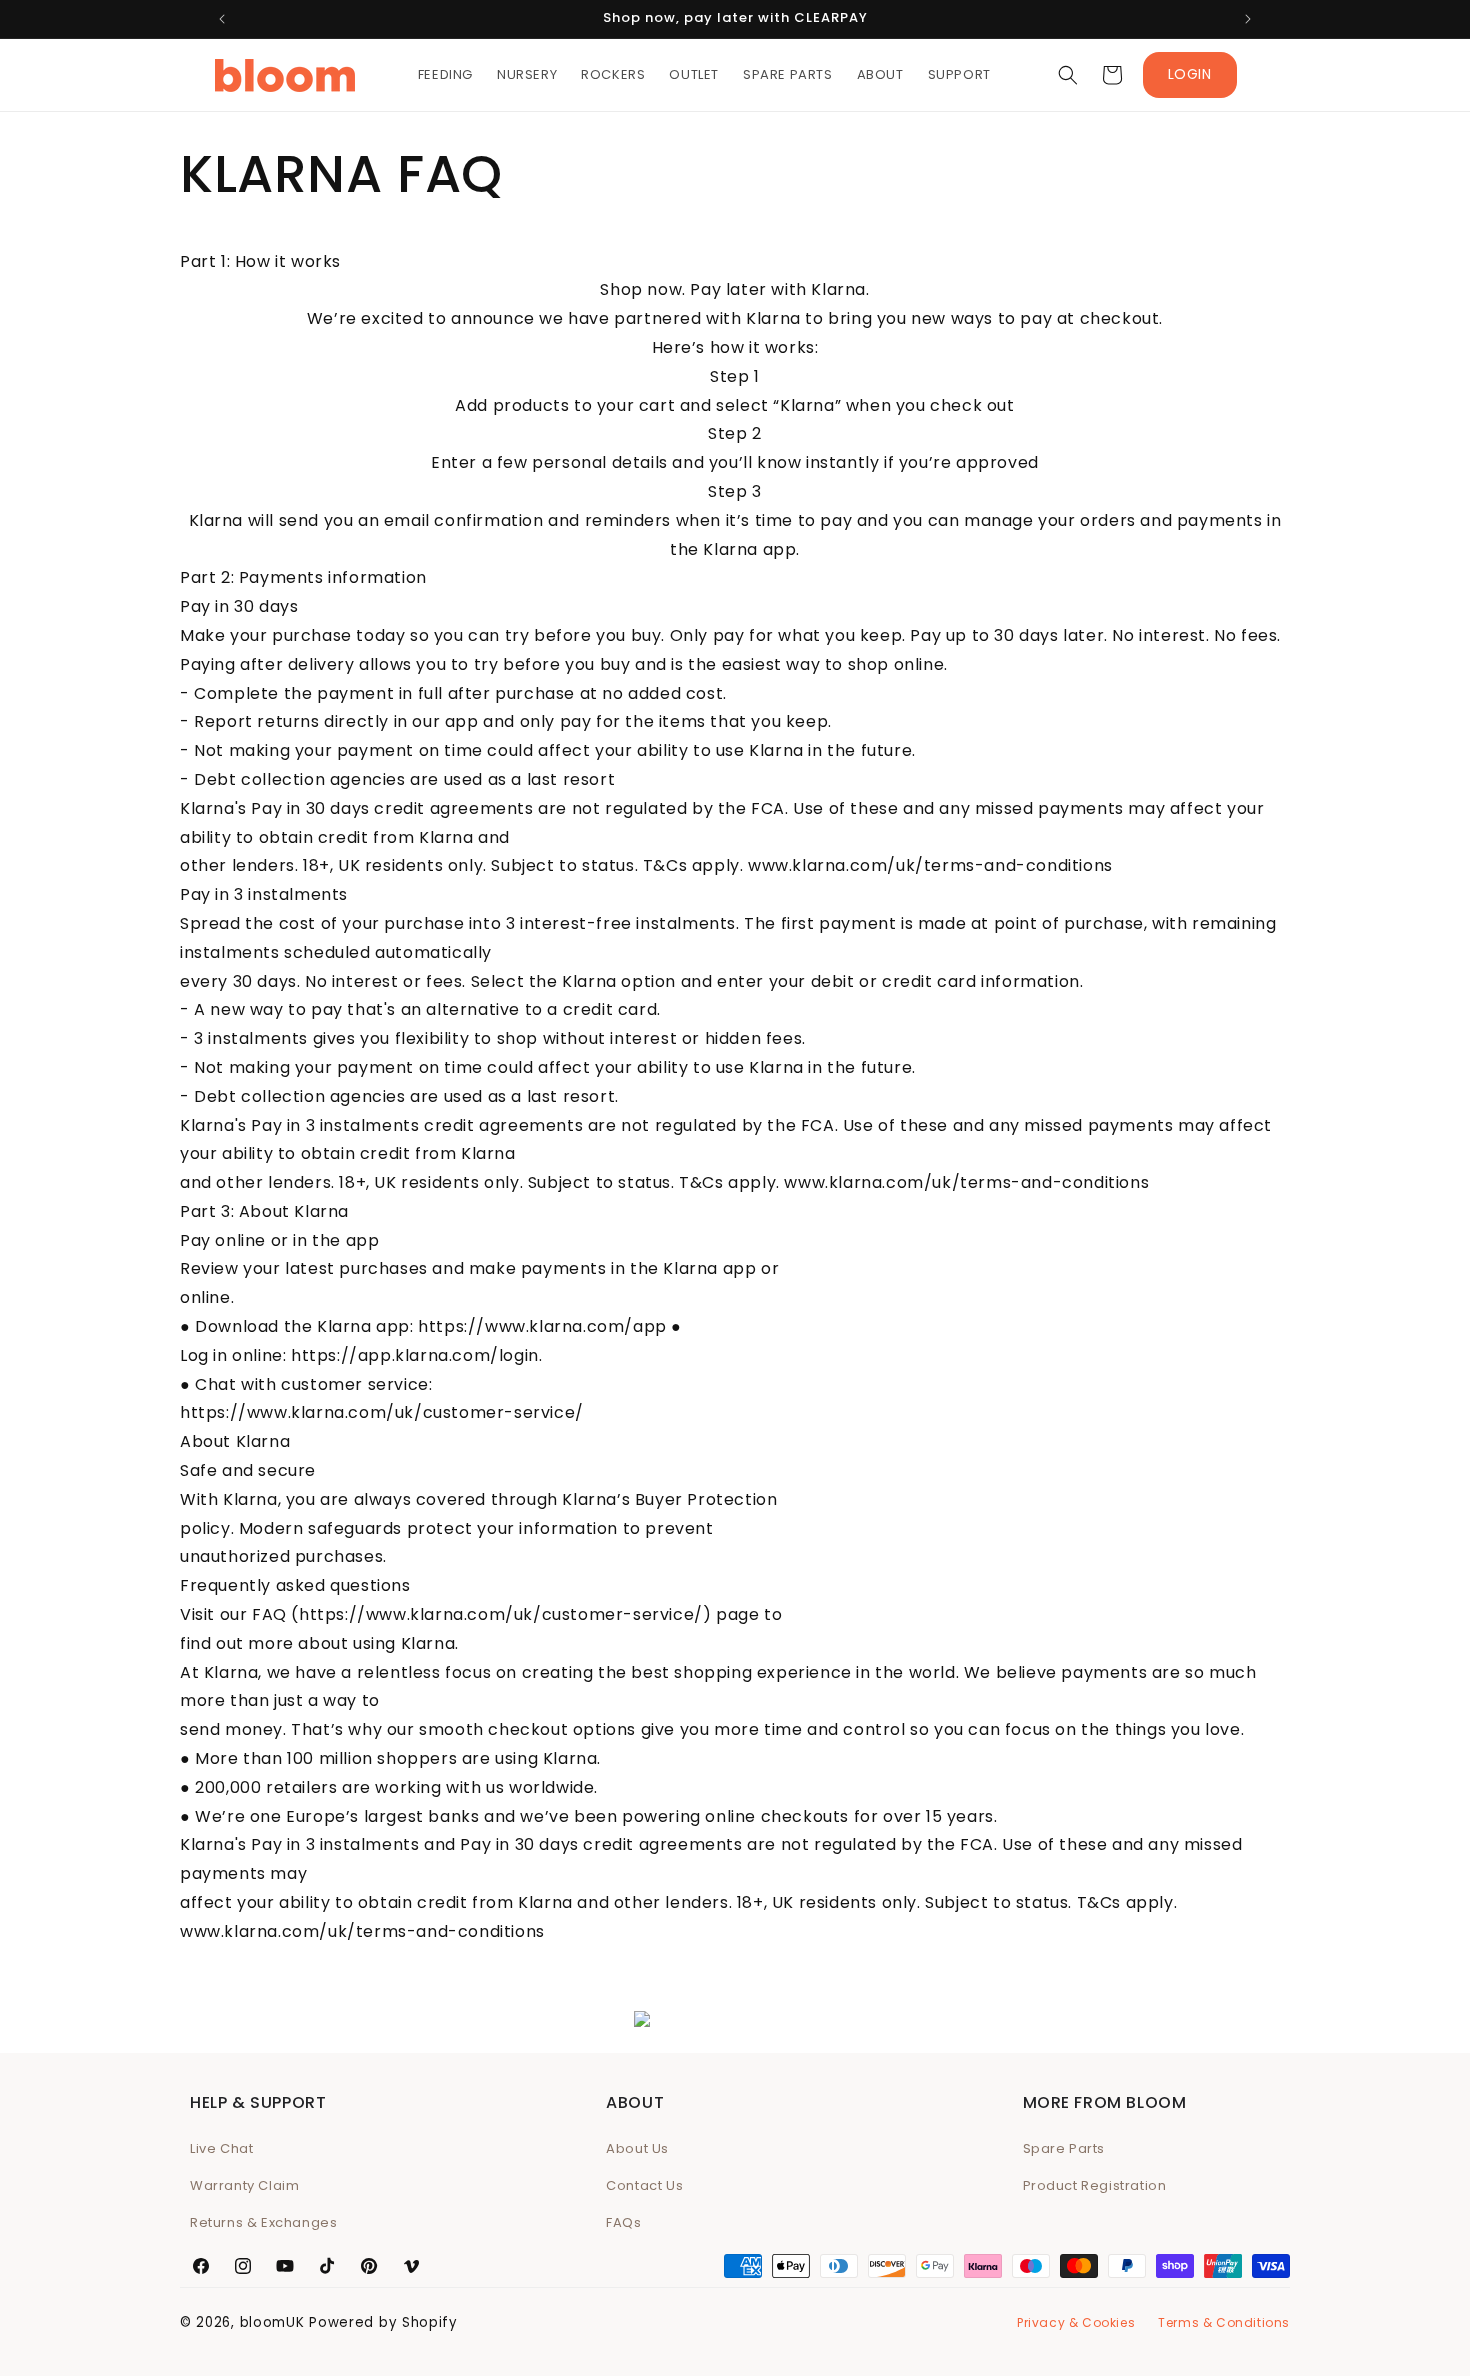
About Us (637, 2148)
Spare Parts (1064, 2148)
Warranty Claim (244, 2185)
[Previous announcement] (222, 19)
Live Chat (221, 2148)
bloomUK (272, 2322)
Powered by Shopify (383, 2322)
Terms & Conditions (1224, 2322)
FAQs (623, 2222)
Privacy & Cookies (1076, 2322)
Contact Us (644, 2185)
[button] (1068, 75)
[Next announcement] (1248, 19)
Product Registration (1095, 2185)
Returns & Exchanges (263, 2222)
